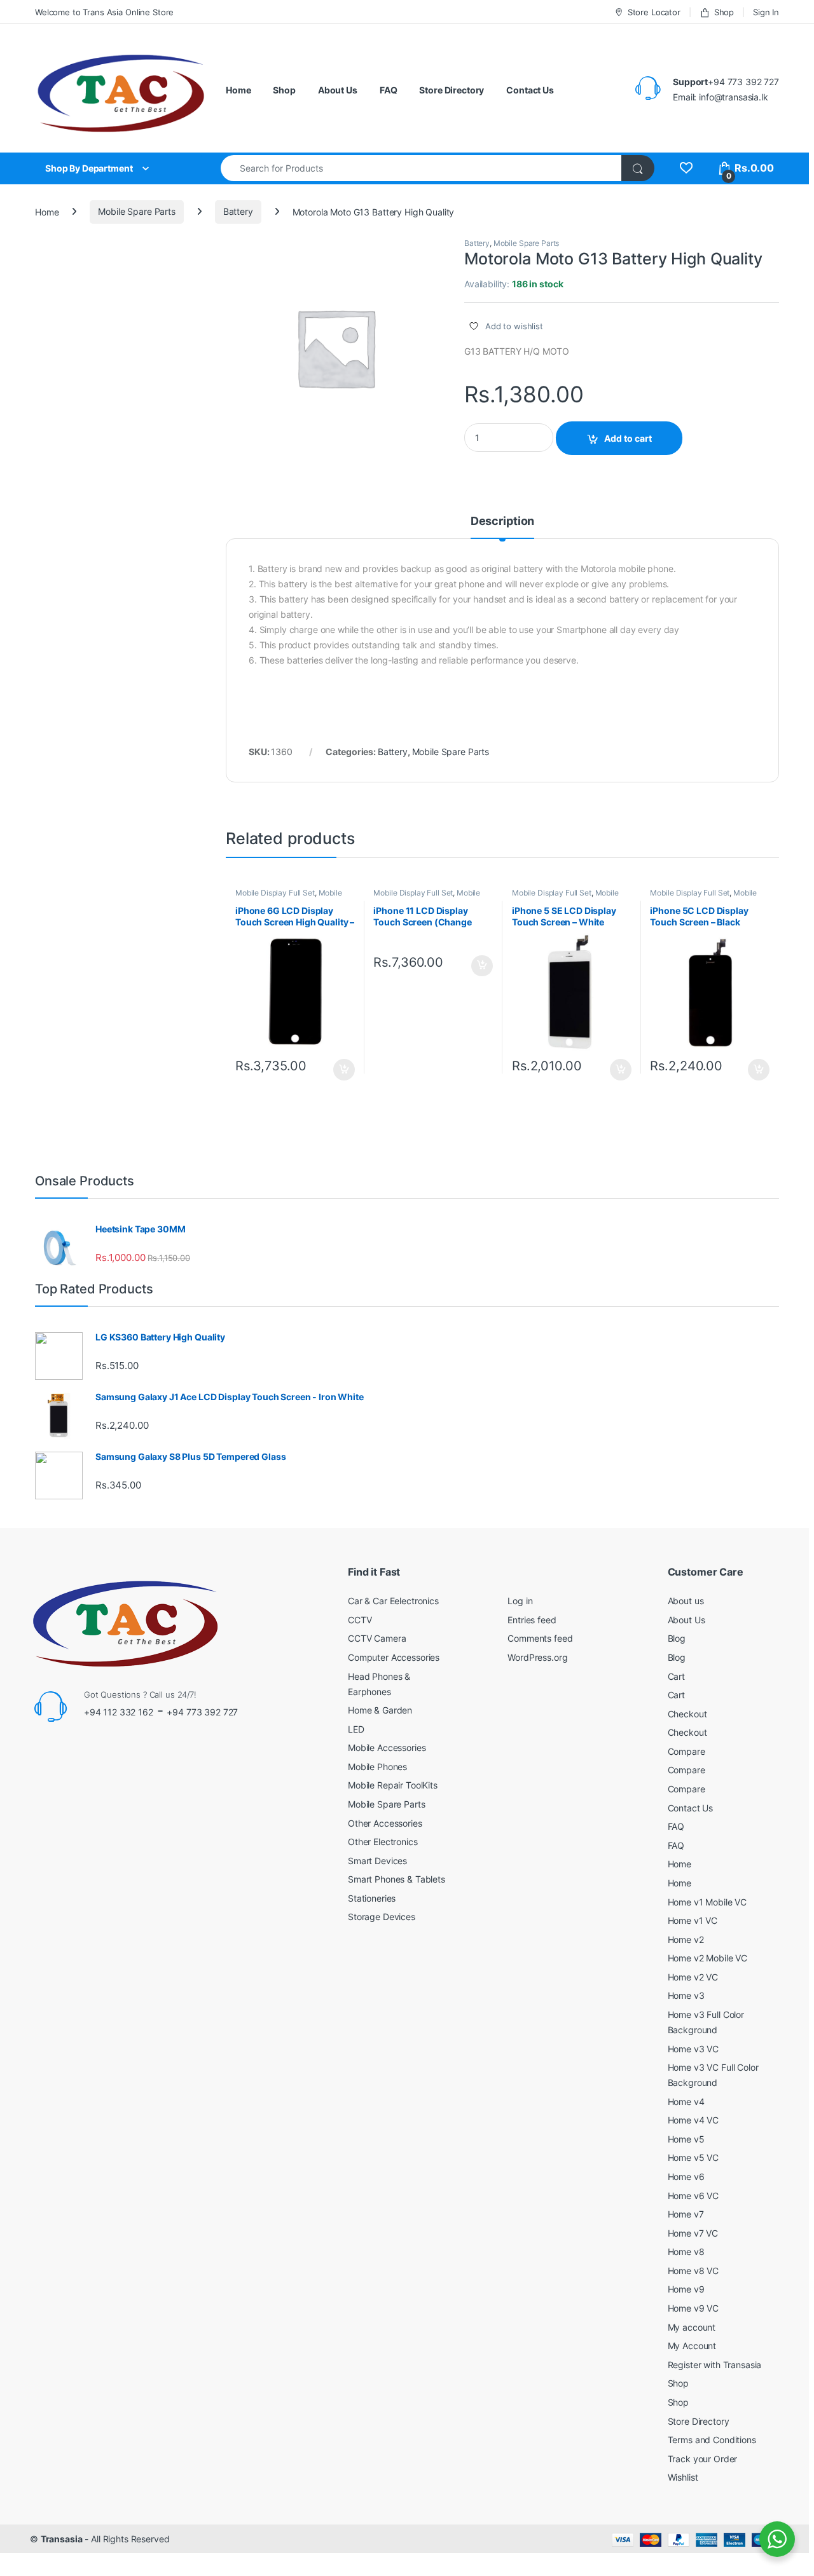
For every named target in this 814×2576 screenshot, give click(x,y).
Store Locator (654, 12)
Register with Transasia (715, 2365)
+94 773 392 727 (202, 1712)
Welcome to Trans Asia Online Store (104, 12)
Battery (238, 211)
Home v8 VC (693, 2271)
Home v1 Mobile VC (707, 1902)
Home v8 (686, 2252)
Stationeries (372, 1898)
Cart (676, 1676)
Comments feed (540, 1638)
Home (238, 90)
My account (692, 2327)
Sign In (766, 12)
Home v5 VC (693, 2157)
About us (686, 1601)
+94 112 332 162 (119, 1712)
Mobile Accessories (387, 1748)
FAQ (389, 90)
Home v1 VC (693, 1920)
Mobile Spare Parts (136, 211)
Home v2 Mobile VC (708, 1958)
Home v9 (686, 2289)
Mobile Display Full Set (275, 893)
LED (356, 1729)
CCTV (360, 1620)
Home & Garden (380, 1710)
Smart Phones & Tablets (397, 1879)
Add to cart (628, 438)
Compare (686, 1751)
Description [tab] (502, 521)
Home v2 (686, 1939)
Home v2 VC (693, 1977)
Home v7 (686, 2214)
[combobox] (421, 168)
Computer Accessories (394, 1657)
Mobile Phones (377, 1767)
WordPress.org (537, 1657)
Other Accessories (385, 1823)
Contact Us (530, 90)
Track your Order (703, 2459)
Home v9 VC (693, 2308)
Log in (520, 1601)
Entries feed (532, 1620)
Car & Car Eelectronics (393, 1601)
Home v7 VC (693, 2233)
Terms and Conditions (712, 2440)
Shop (724, 12)
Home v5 (686, 2139)
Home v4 (686, 2102)
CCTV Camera (377, 1638)
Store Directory (452, 90)
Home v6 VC (693, 2196)
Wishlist (683, 2477)
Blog (677, 1638)
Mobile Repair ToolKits (393, 1785)
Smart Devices (377, 1861)
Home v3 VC (693, 2049)
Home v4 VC (693, 2120)
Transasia (62, 2539)
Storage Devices (382, 1917)
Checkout (687, 1714)
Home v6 (686, 2177)
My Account (692, 2346)
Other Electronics (383, 1842)
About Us (338, 90)
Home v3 (686, 1995)
